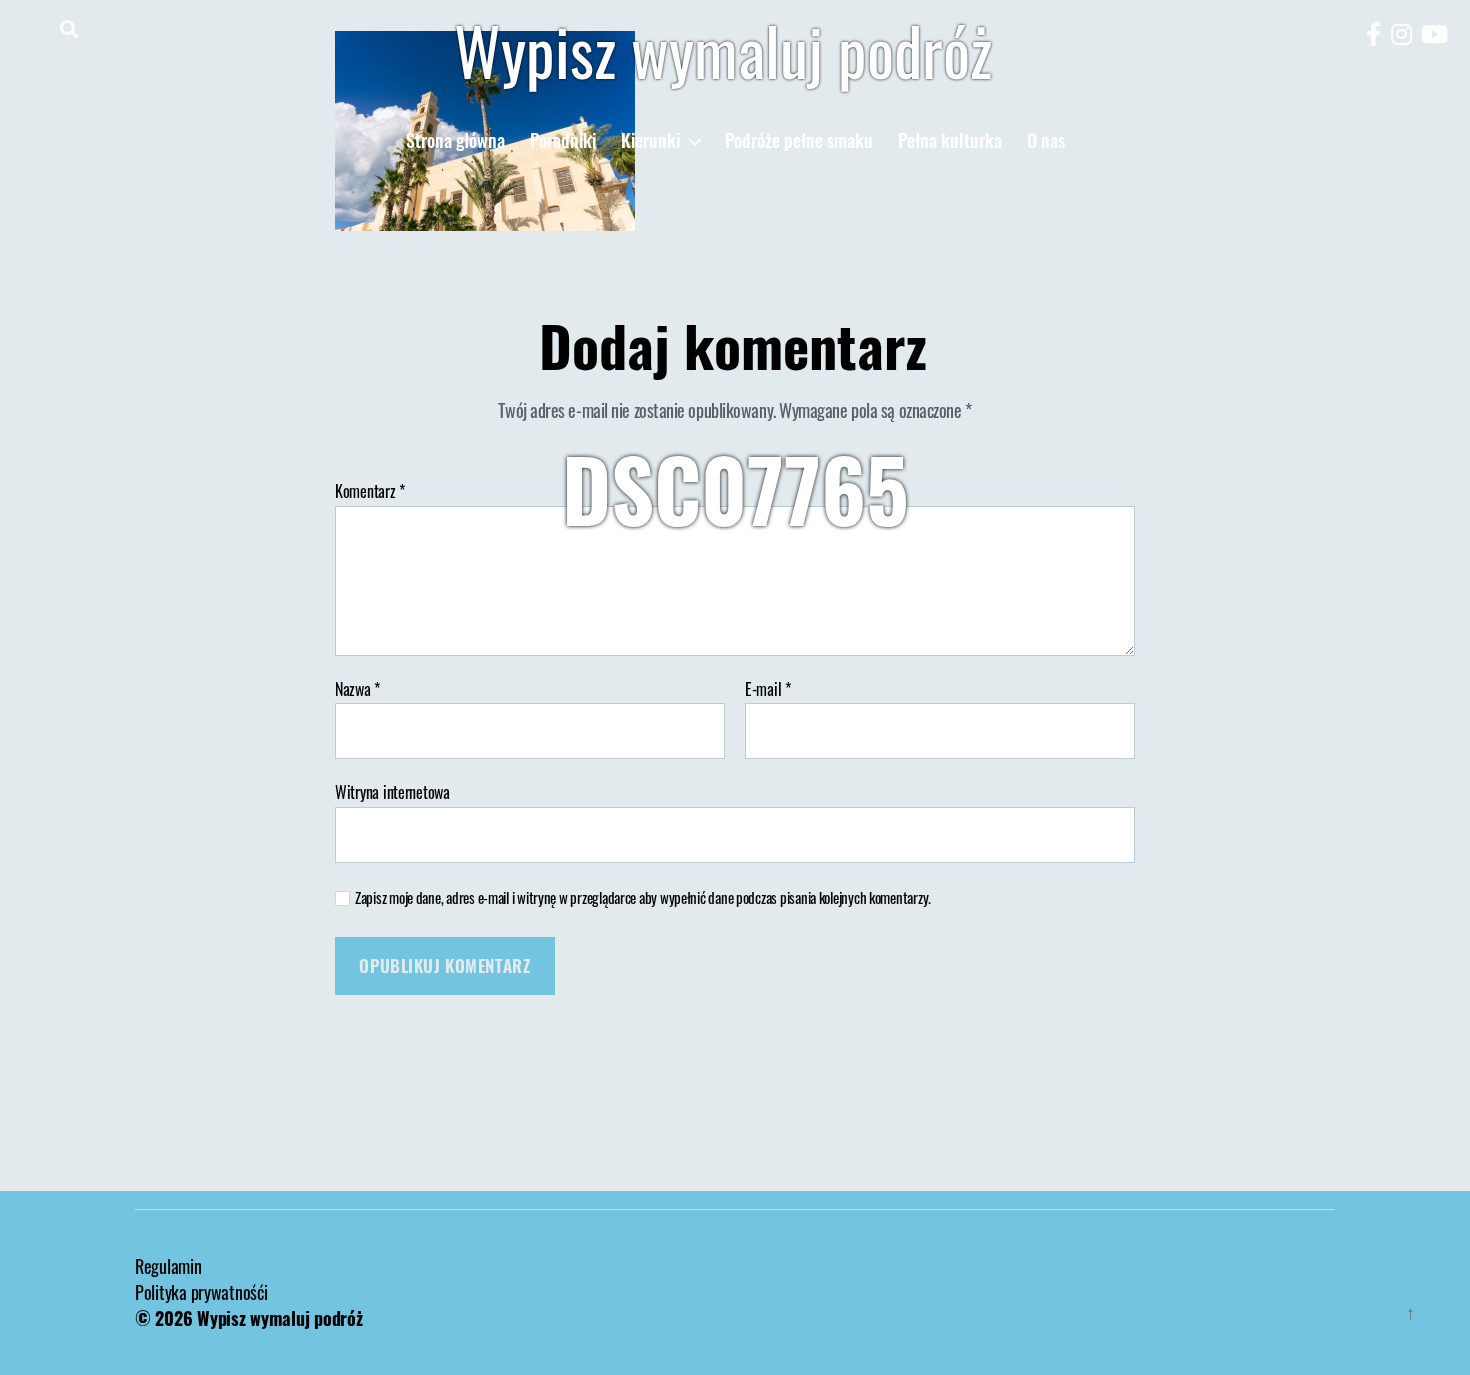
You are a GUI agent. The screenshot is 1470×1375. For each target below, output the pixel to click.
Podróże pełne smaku (799, 141)
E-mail (768, 690)
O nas (1046, 141)
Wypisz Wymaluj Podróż (623, 579)
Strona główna (455, 141)
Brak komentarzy (931, 579)
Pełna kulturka (950, 141)
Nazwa (357, 690)
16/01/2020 (786, 579)
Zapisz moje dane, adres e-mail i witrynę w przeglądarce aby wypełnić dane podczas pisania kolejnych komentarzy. (643, 897)
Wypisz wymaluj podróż (723, 50)
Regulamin (168, 1266)
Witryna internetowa (392, 791)
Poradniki (563, 141)
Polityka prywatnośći (201, 1292)
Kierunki (650, 141)
